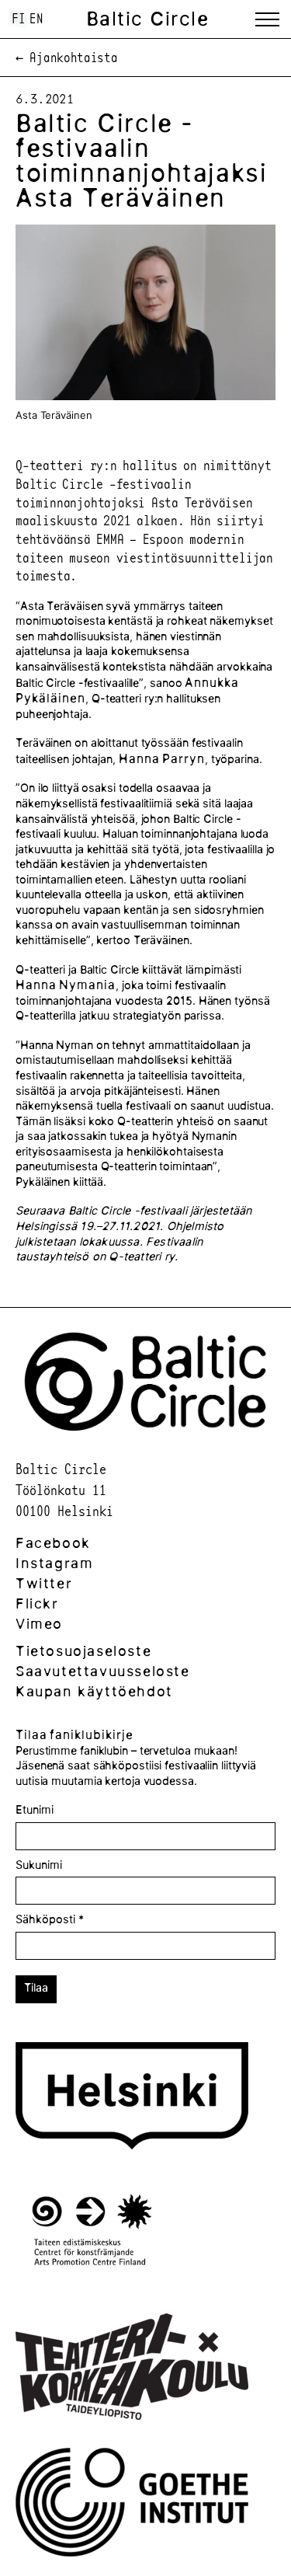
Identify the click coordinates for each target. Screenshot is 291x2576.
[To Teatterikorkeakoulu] (132, 2369)
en (36, 18)
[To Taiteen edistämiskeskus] (92, 2234)
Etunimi (35, 1810)
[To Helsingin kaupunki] (132, 2098)
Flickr (37, 1603)
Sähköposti (50, 1919)
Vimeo (39, 1624)
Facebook (53, 1543)
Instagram (54, 1563)
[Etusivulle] (145, 1436)
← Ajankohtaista (67, 58)
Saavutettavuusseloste (103, 1671)
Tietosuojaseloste (83, 1651)
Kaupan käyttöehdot (94, 1691)
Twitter (44, 1583)
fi (19, 18)
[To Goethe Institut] (132, 2505)
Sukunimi (39, 1865)
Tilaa (36, 1988)
